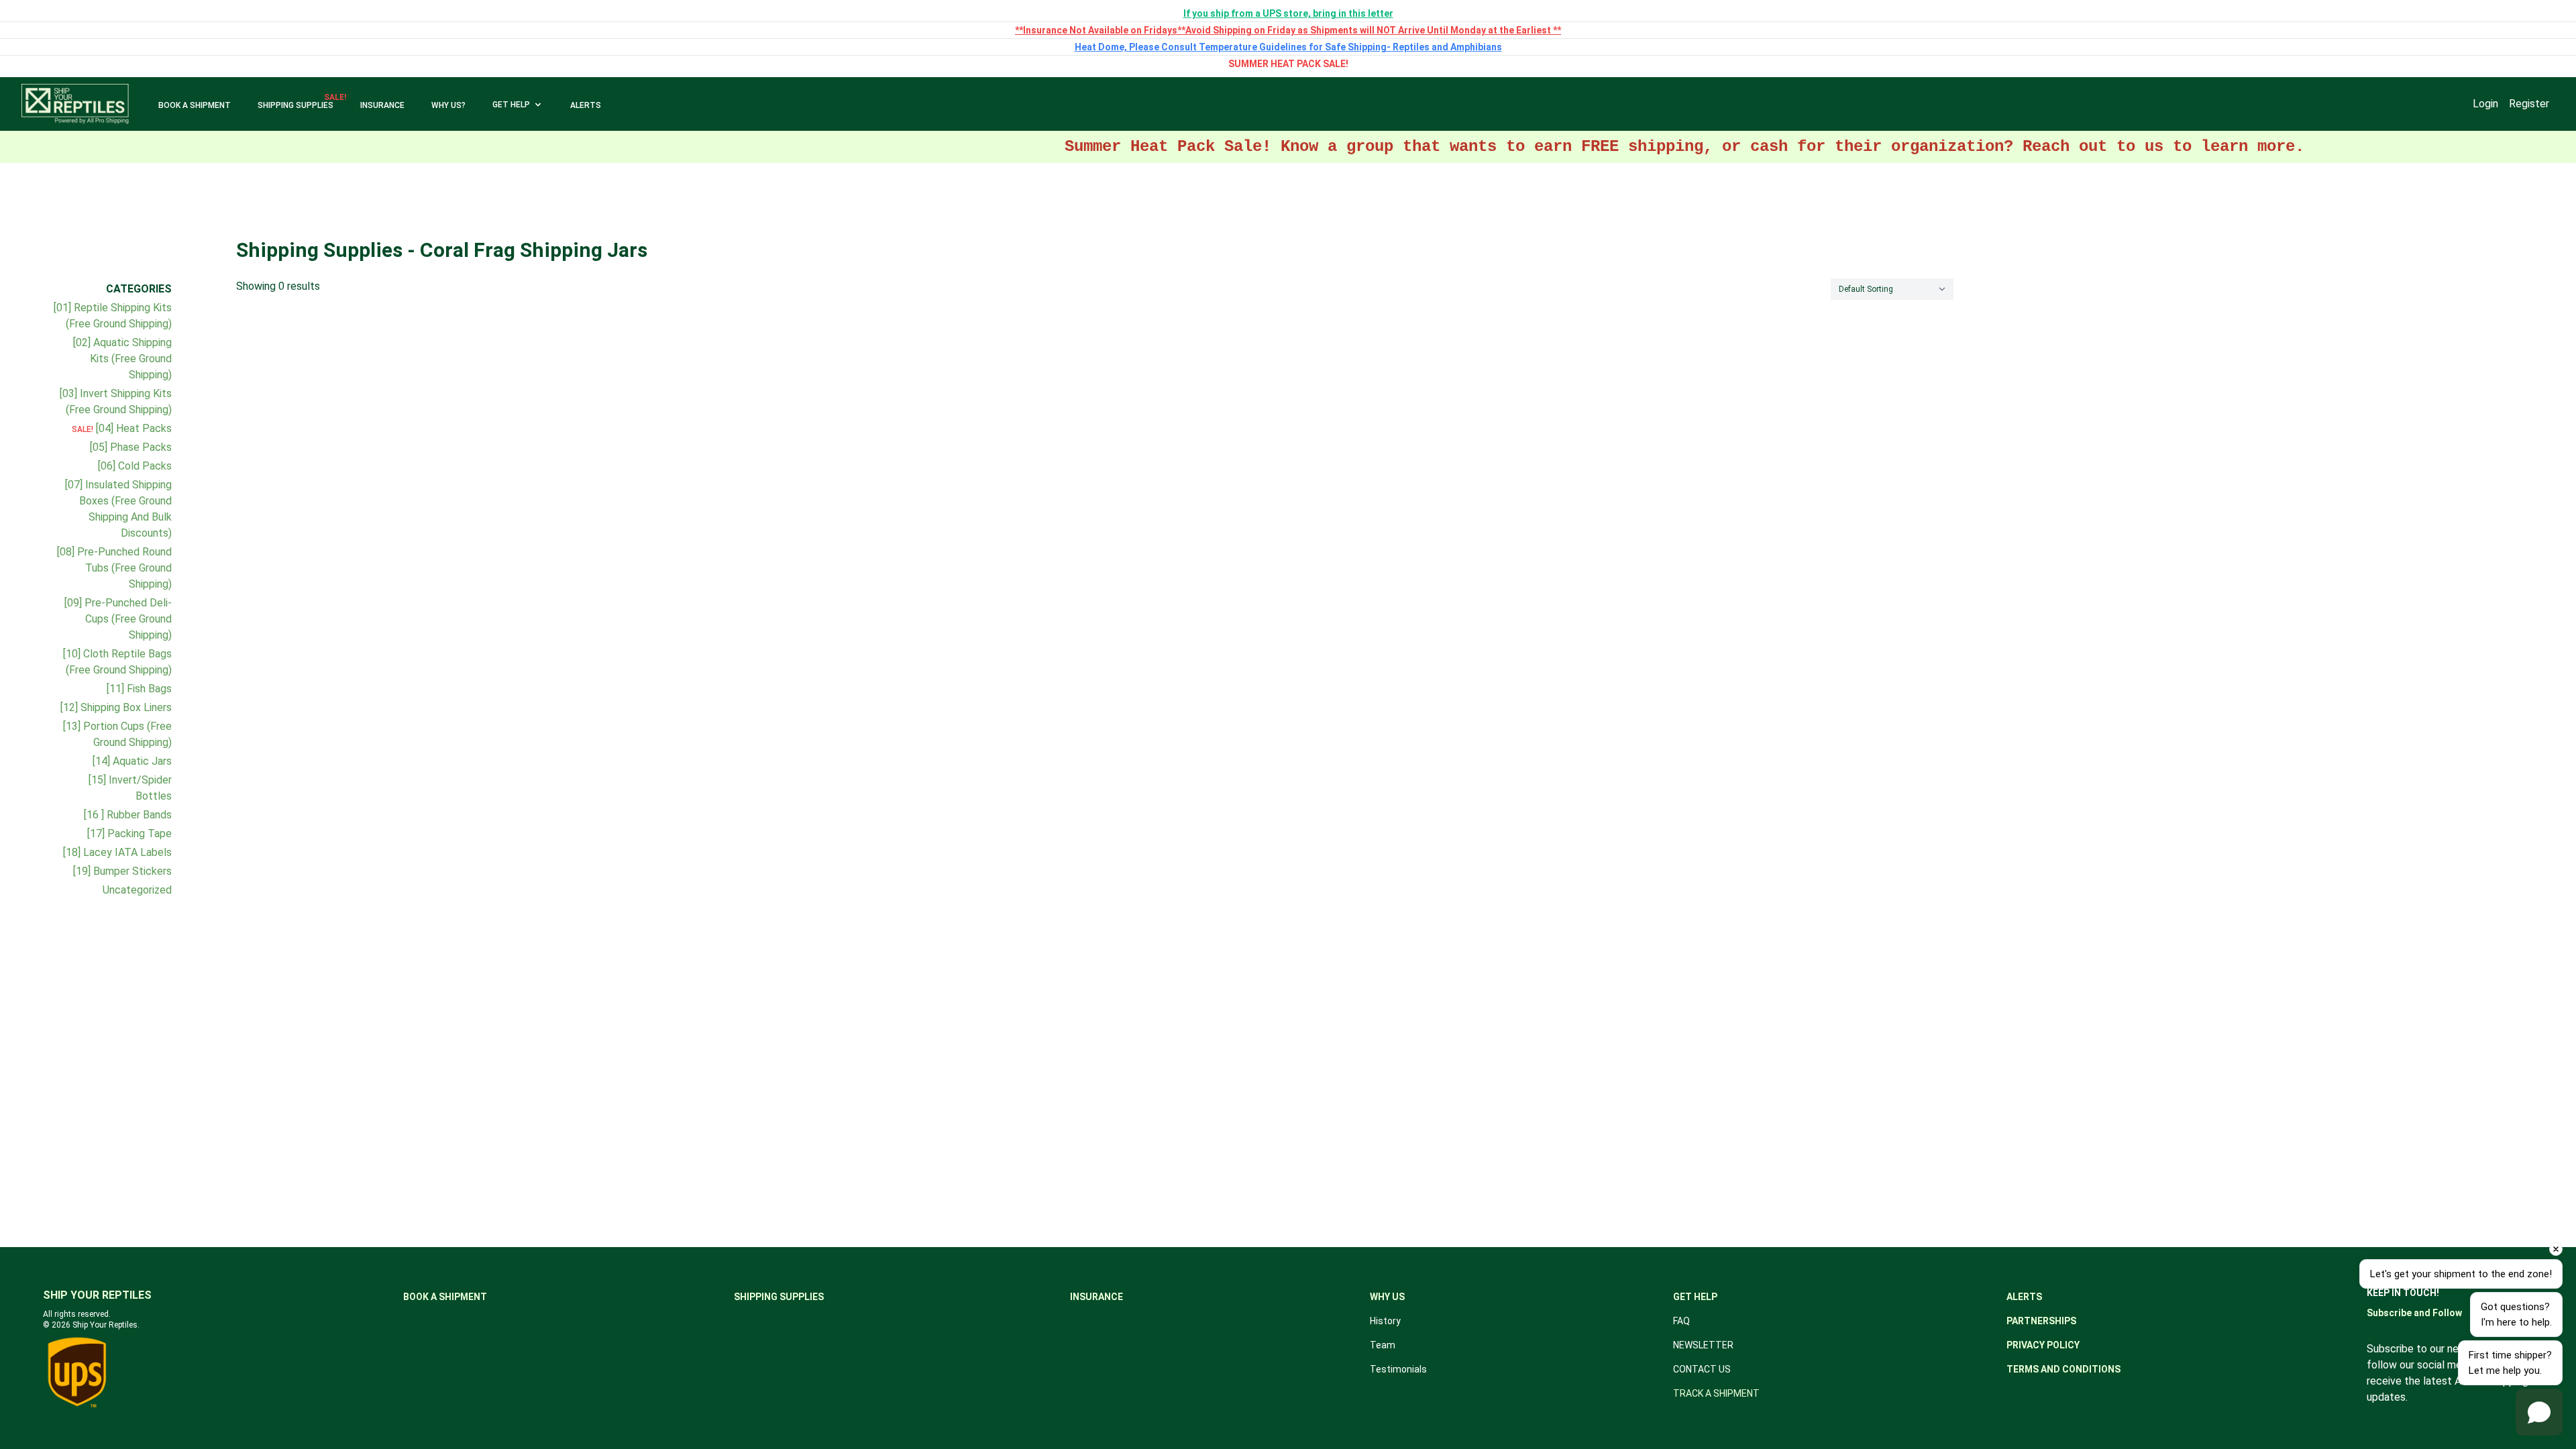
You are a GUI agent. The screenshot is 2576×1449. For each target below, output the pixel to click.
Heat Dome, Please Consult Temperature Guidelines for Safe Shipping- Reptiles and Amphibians (1288, 47)
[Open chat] (2539, 1412)
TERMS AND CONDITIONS (2063, 1369)
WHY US (1387, 1297)
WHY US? (448, 105)
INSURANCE (382, 105)
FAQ (1681, 1321)
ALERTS (586, 105)
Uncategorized (137, 890)
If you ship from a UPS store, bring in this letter (1288, 13)
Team (1383, 1345)
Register (2529, 104)
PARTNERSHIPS (2041, 1321)
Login (2485, 104)
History (1385, 1321)
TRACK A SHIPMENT (1716, 1393)
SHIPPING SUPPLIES (296, 105)
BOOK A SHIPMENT (195, 105)
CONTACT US (1702, 1369)
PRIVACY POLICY (2043, 1345)
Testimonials (1398, 1369)
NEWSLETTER (1703, 1345)
